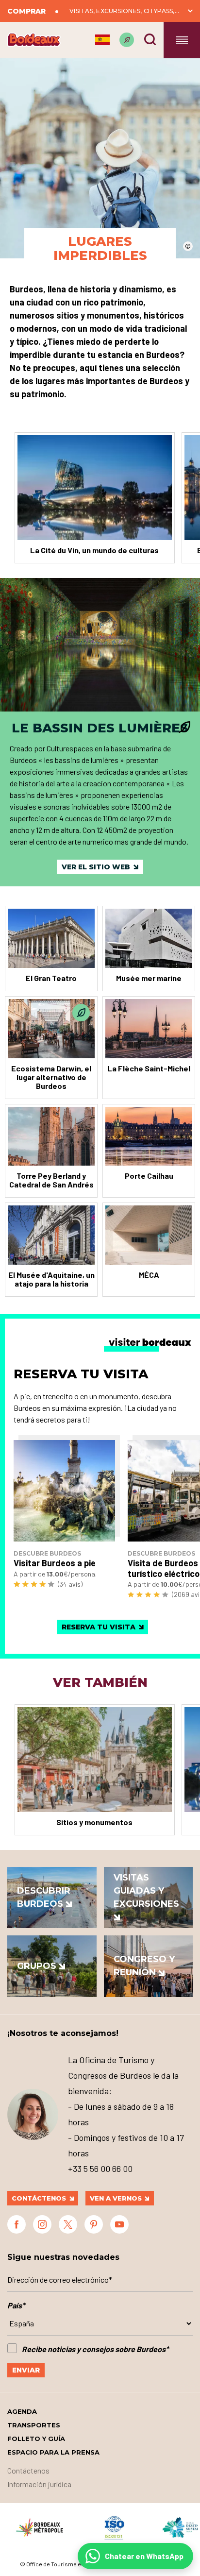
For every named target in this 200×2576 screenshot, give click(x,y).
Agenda (22, 2411)
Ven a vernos (116, 2198)
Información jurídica (39, 2484)
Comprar (26, 11)
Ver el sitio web (96, 867)
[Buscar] (150, 39)
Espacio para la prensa (53, 2452)
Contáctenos (39, 2198)
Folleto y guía (36, 2439)
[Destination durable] (127, 40)
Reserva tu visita (99, 1627)
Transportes (34, 2425)
